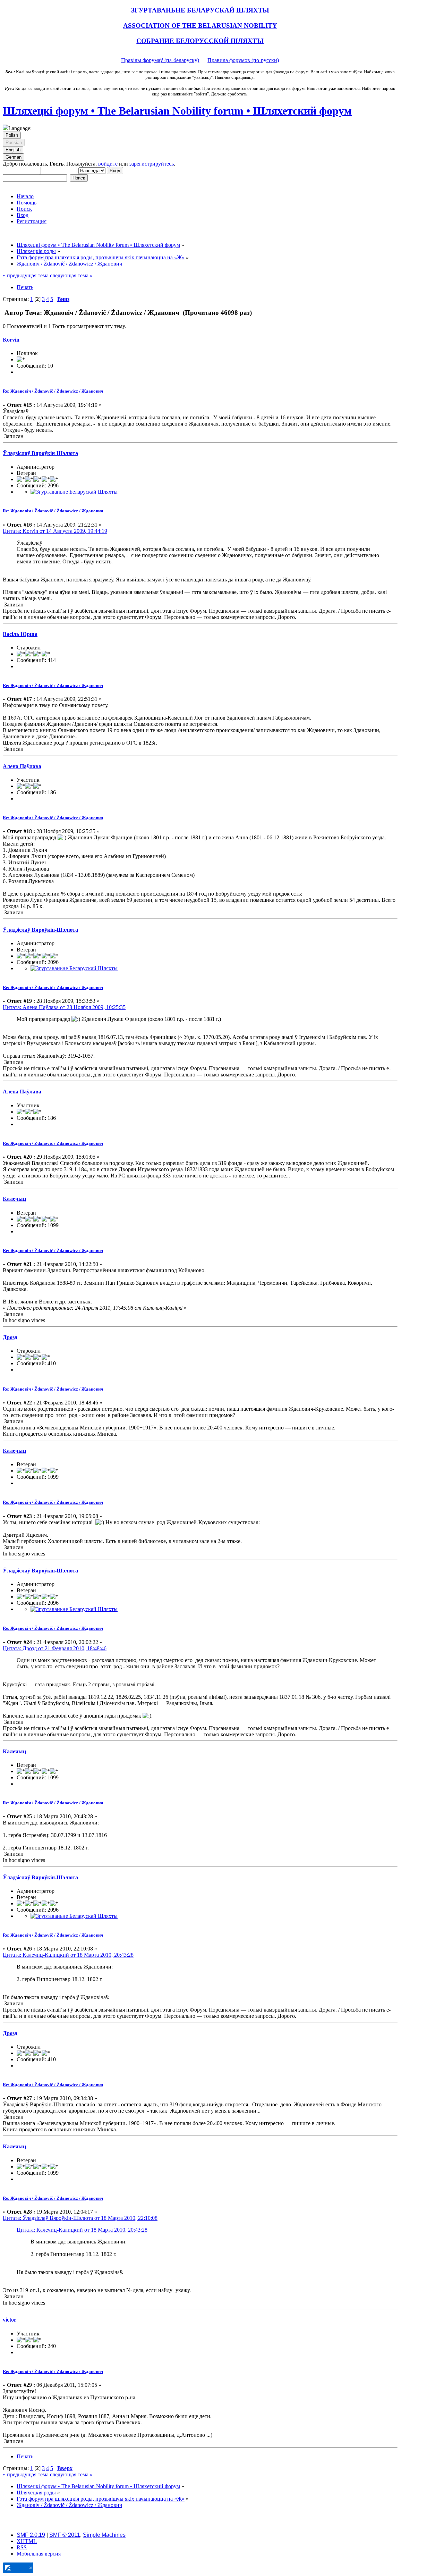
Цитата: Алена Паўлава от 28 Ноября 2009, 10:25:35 (64, 1007)
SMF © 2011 (65, 2535)
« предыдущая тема (26, 275)
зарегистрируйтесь (152, 164)
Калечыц (14, 1199)
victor (10, 2320)
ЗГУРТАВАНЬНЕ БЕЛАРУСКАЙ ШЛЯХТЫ (200, 10)
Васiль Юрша (20, 634)
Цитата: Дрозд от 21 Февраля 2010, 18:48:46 (55, 1648)
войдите (108, 164)
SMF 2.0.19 (31, 2535)
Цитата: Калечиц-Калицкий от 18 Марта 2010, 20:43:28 (68, 1955)
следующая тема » (71, 275)
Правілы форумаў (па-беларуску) (160, 60)
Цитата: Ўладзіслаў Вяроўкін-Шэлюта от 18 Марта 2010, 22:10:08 (80, 2218)
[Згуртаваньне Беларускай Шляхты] (74, 492)
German (14, 157)
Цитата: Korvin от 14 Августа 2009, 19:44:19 (55, 531)
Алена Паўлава (22, 766)
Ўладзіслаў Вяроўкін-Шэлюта (40, 453)
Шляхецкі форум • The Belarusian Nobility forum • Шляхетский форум (177, 111)
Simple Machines (104, 2535)
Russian (14, 142)
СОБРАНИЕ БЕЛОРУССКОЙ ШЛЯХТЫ (200, 41)
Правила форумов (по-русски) (243, 60)
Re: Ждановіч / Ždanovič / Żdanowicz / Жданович (53, 391)
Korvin (11, 340)
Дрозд (10, 1337)
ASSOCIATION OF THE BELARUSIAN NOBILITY (200, 26)
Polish (12, 135)
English (13, 150)
